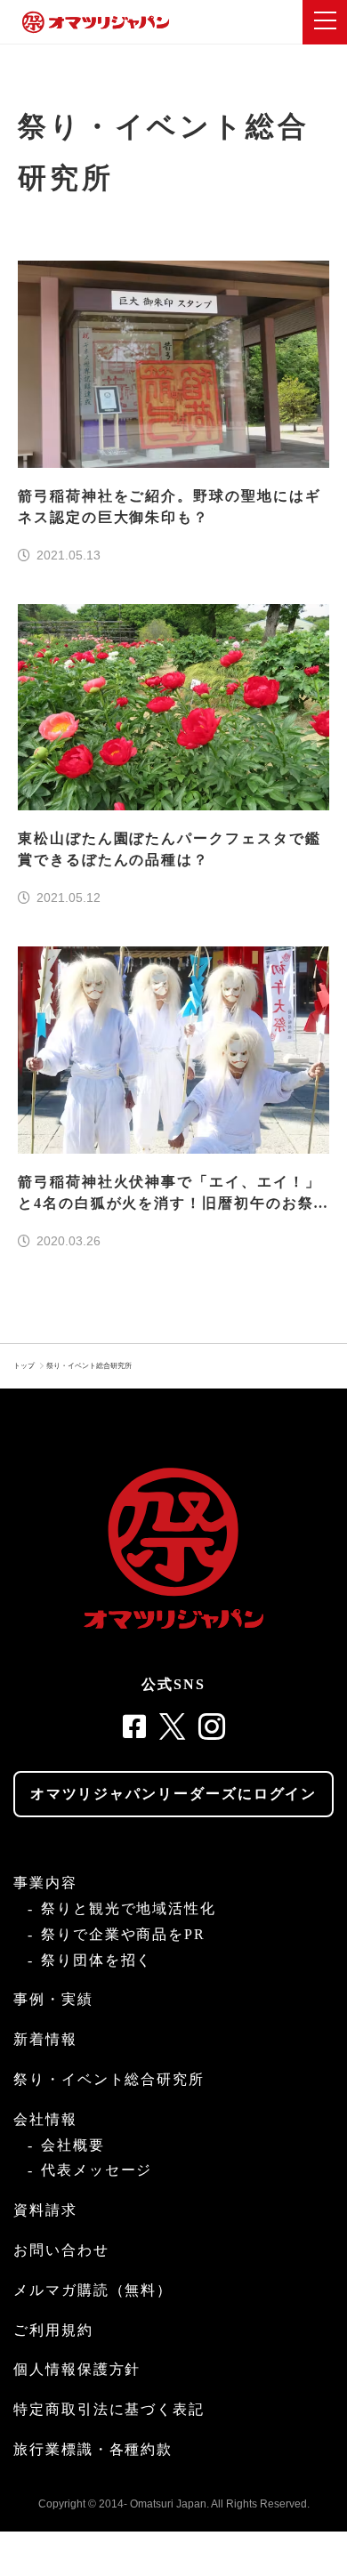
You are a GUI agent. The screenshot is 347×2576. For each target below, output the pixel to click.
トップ (24, 1366)
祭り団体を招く (97, 1960)
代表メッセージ (97, 2170)
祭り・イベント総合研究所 (89, 1366)
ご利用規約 (53, 2330)
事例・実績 (53, 1999)
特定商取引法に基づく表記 (109, 2409)
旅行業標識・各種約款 (93, 2449)
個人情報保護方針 (77, 2369)
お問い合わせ (61, 2250)
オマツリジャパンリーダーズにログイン (174, 1794)
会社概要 (73, 2145)
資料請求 (45, 2210)
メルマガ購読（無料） (93, 2290)
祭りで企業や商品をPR (123, 1934)
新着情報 (45, 2039)
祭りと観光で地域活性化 (129, 1908)
